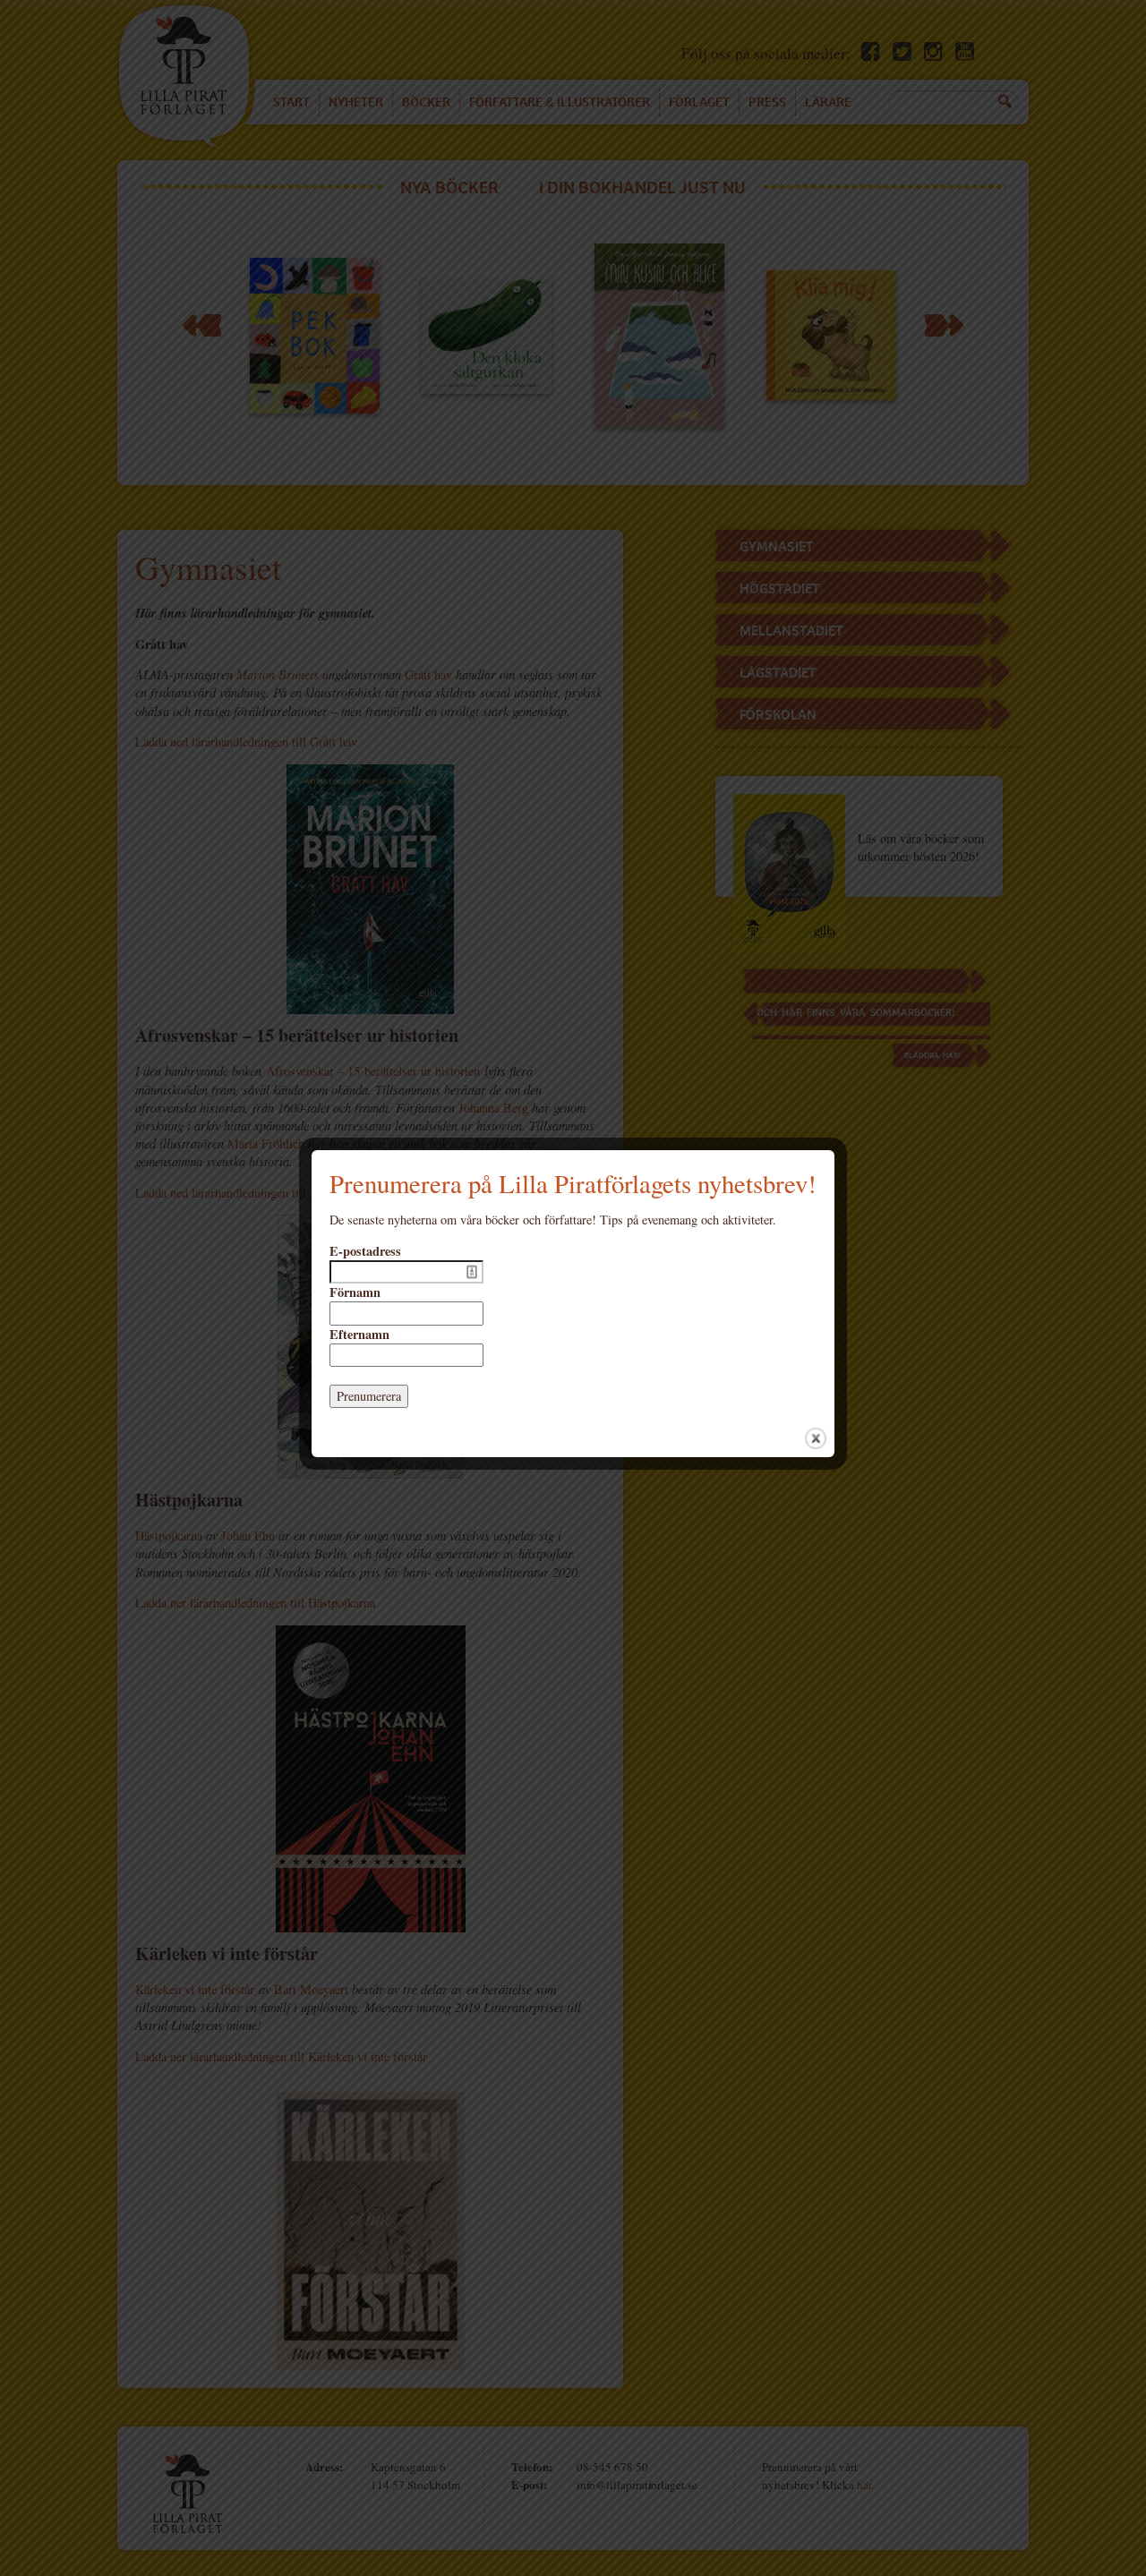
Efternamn (359, 1335)
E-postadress (365, 1251)
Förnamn (355, 1292)
